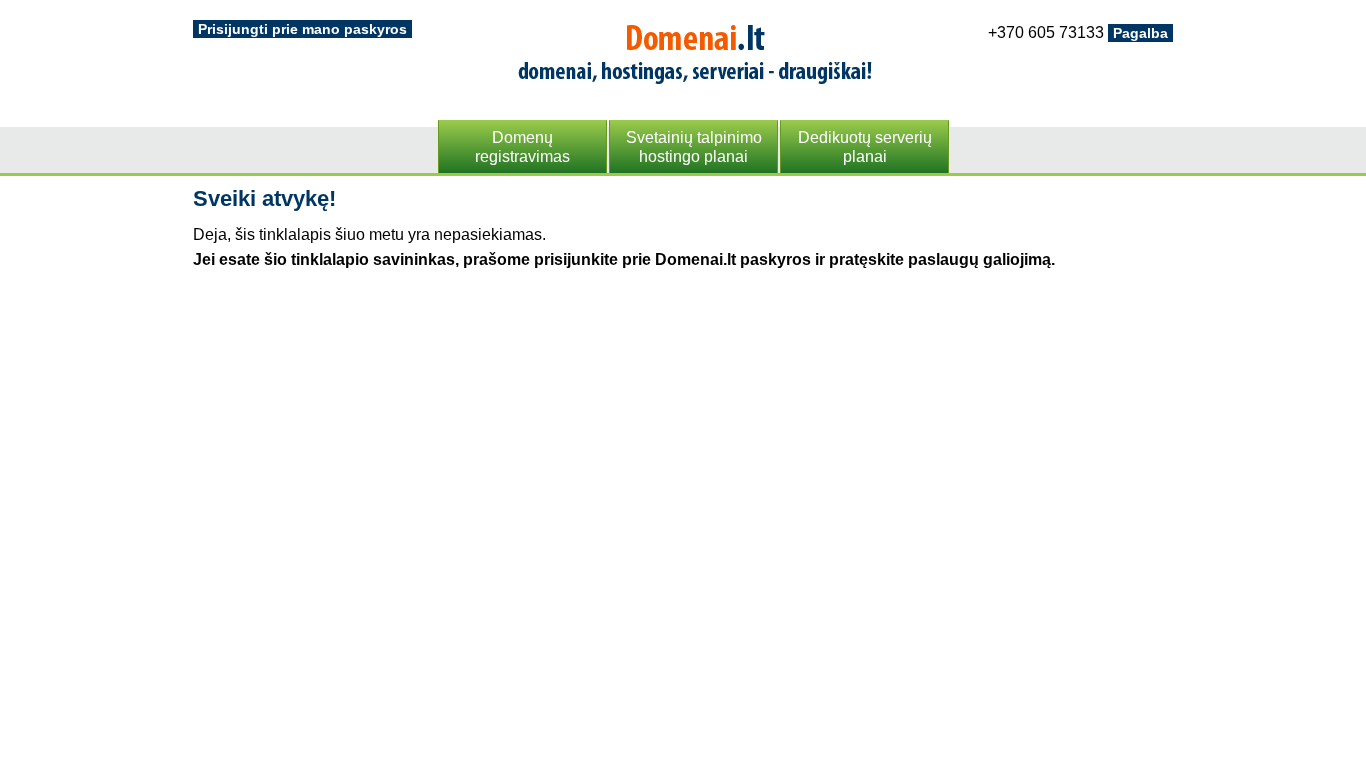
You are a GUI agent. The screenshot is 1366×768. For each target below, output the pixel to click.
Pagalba (1140, 33)
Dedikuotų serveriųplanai (865, 147)
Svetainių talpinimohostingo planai (694, 147)
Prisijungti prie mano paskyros (302, 29)
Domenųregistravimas (522, 147)
